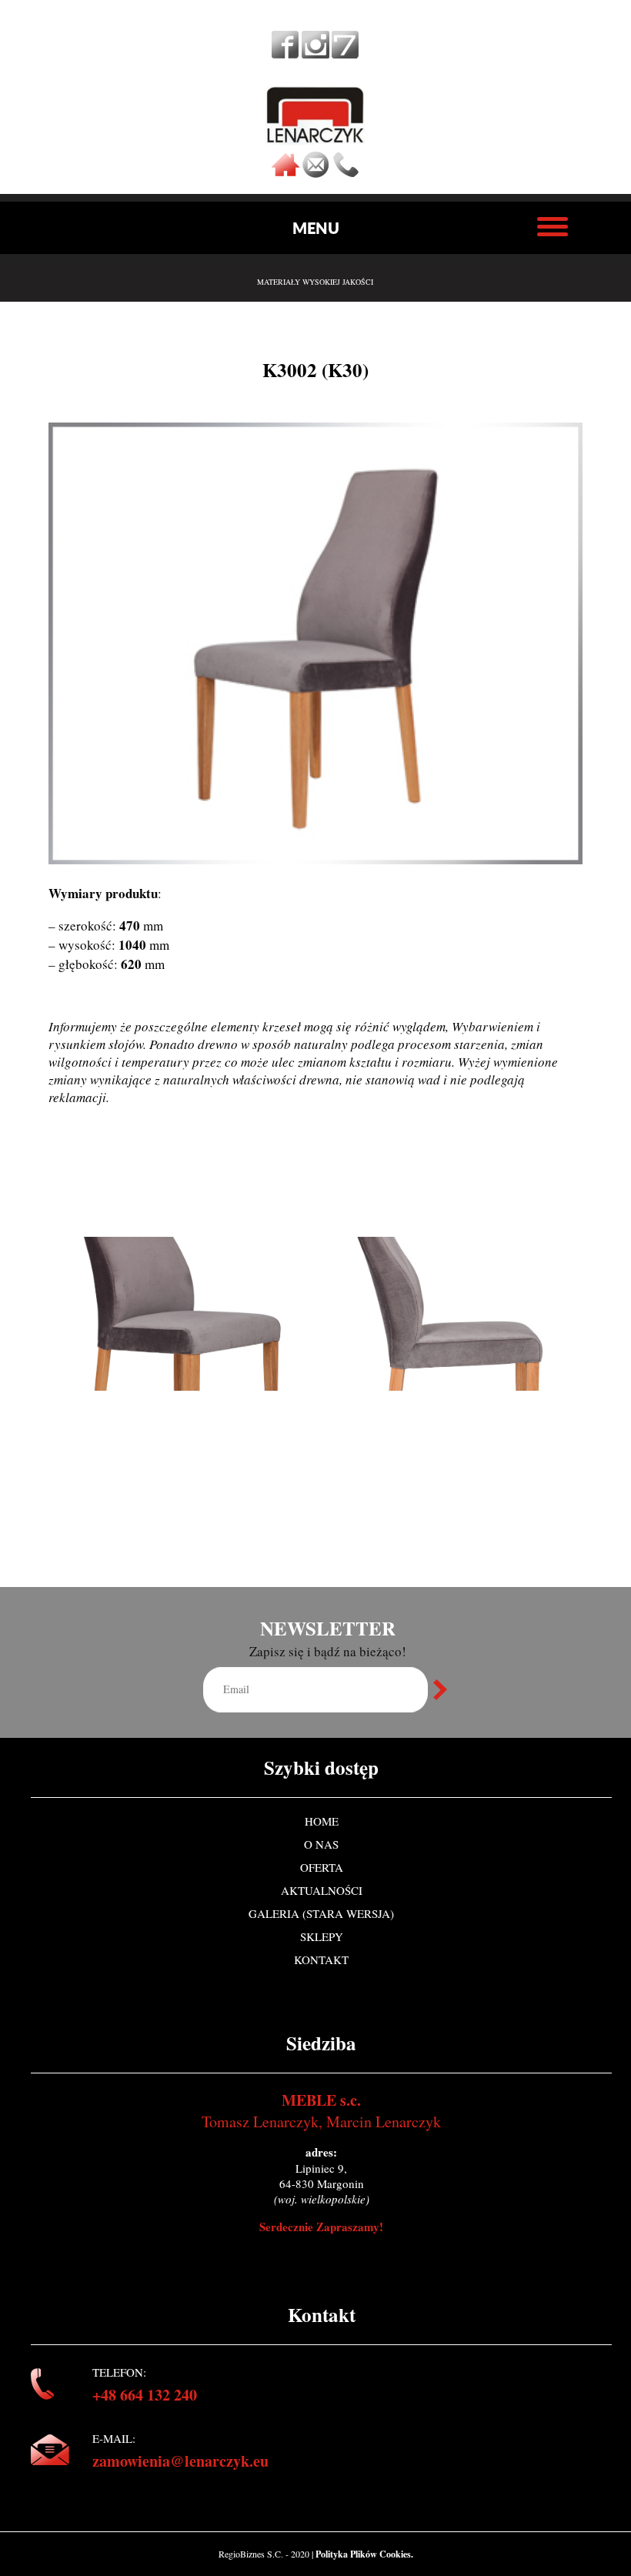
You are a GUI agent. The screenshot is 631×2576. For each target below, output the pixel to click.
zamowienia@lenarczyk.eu (180, 2461)
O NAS (321, 1844)
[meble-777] (345, 53)
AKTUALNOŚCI (322, 1890)
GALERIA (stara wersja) (321, 1913)
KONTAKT (321, 1960)
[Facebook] (285, 53)
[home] (285, 173)
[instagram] (315, 53)
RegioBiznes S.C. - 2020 (265, 2554)
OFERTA (322, 1867)
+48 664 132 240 (145, 2395)
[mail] (315, 173)
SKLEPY (322, 1936)
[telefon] (346, 173)
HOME (322, 1821)
